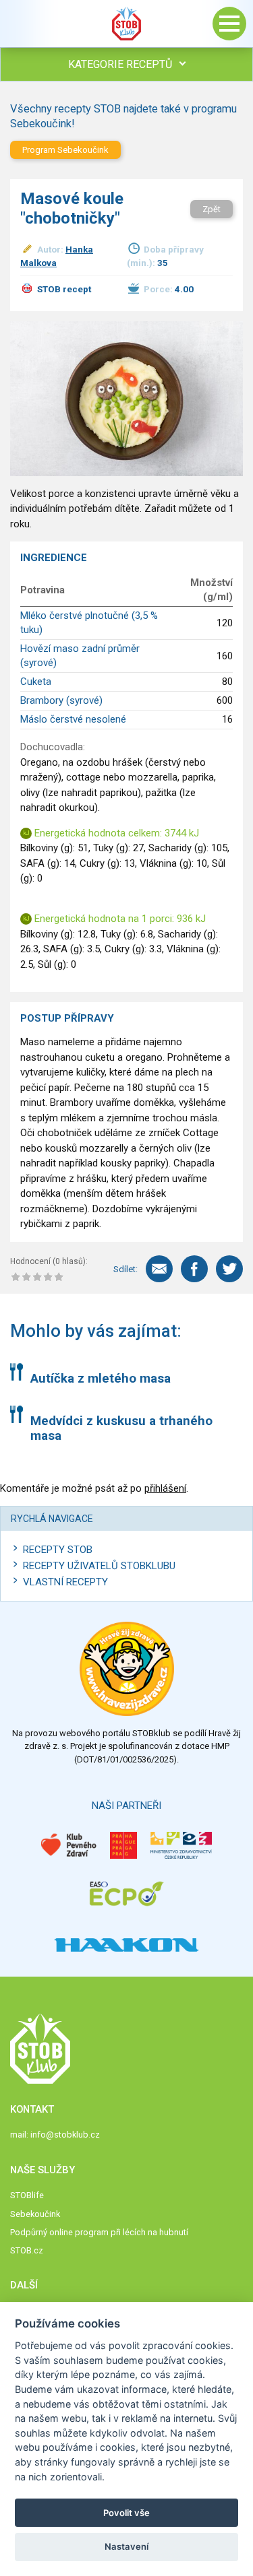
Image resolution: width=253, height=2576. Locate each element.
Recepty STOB (58, 1550)
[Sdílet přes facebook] (194, 1269)
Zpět (212, 209)
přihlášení (165, 1488)
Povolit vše (126, 2513)
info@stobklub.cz (65, 2135)
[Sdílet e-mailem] (159, 1269)
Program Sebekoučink (65, 150)
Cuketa (36, 682)
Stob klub (127, 24)
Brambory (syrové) (61, 700)
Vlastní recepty (65, 1582)
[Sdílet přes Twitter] (229, 1269)
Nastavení (126, 2546)
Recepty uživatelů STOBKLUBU (99, 1566)
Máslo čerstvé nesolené (73, 719)
